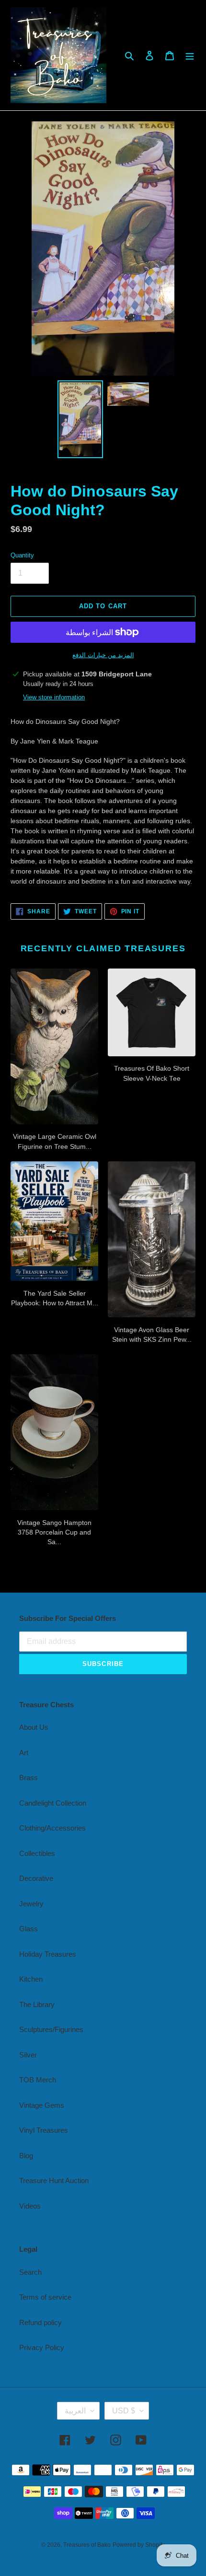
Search (30, 2272)
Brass (29, 1778)
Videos (30, 2206)
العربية (75, 2411)
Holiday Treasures (48, 1954)
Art (24, 1753)
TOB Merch (38, 2080)
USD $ (124, 2411)
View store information (54, 697)
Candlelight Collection (53, 1803)
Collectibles (37, 1853)
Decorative (36, 1878)
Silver (28, 2055)
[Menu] (190, 55)
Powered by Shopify (139, 2545)
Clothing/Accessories (52, 1828)
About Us (34, 1727)
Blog (26, 2156)
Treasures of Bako (87, 2545)
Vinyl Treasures (44, 2130)
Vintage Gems (42, 2105)
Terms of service (45, 2297)
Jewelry (31, 1904)
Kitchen (31, 1979)
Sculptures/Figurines (51, 2029)
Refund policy (40, 2322)
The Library (37, 2004)
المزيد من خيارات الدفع (103, 655)
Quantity (22, 555)
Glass (29, 1929)
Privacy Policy (42, 2347)
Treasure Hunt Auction (54, 2180)
